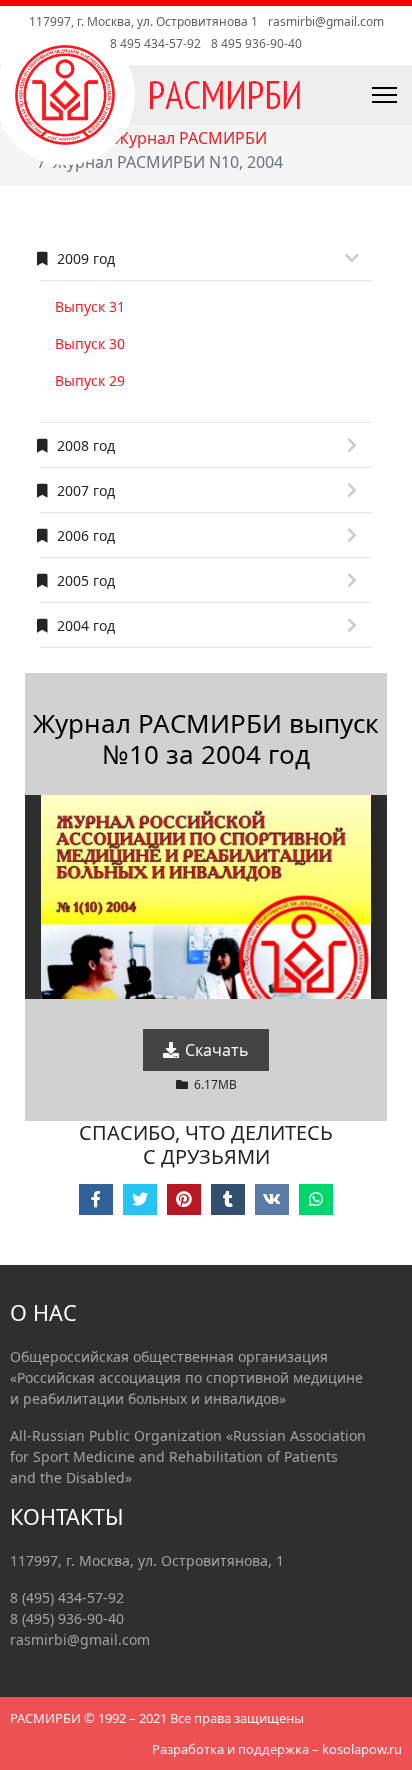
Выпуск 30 (90, 343)
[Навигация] (339, 95)
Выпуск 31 (90, 306)
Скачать (215, 1050)
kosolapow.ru (362, 1749)
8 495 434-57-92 (155, 43)
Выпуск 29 (90, 380)
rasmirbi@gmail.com (326, 21)
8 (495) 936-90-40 (67, 1618)
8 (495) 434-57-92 (67, 1597)
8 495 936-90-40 (256, 43)
